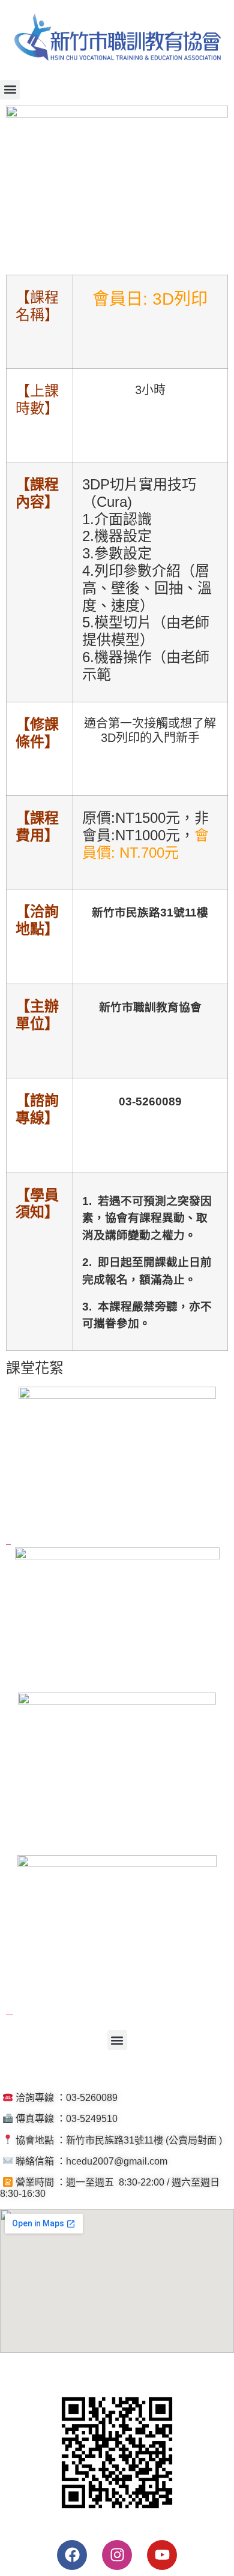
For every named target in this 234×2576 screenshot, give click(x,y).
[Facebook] (72, 2555)
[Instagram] (117, 2555)
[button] (10, 90)
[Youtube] (162, 2555)
